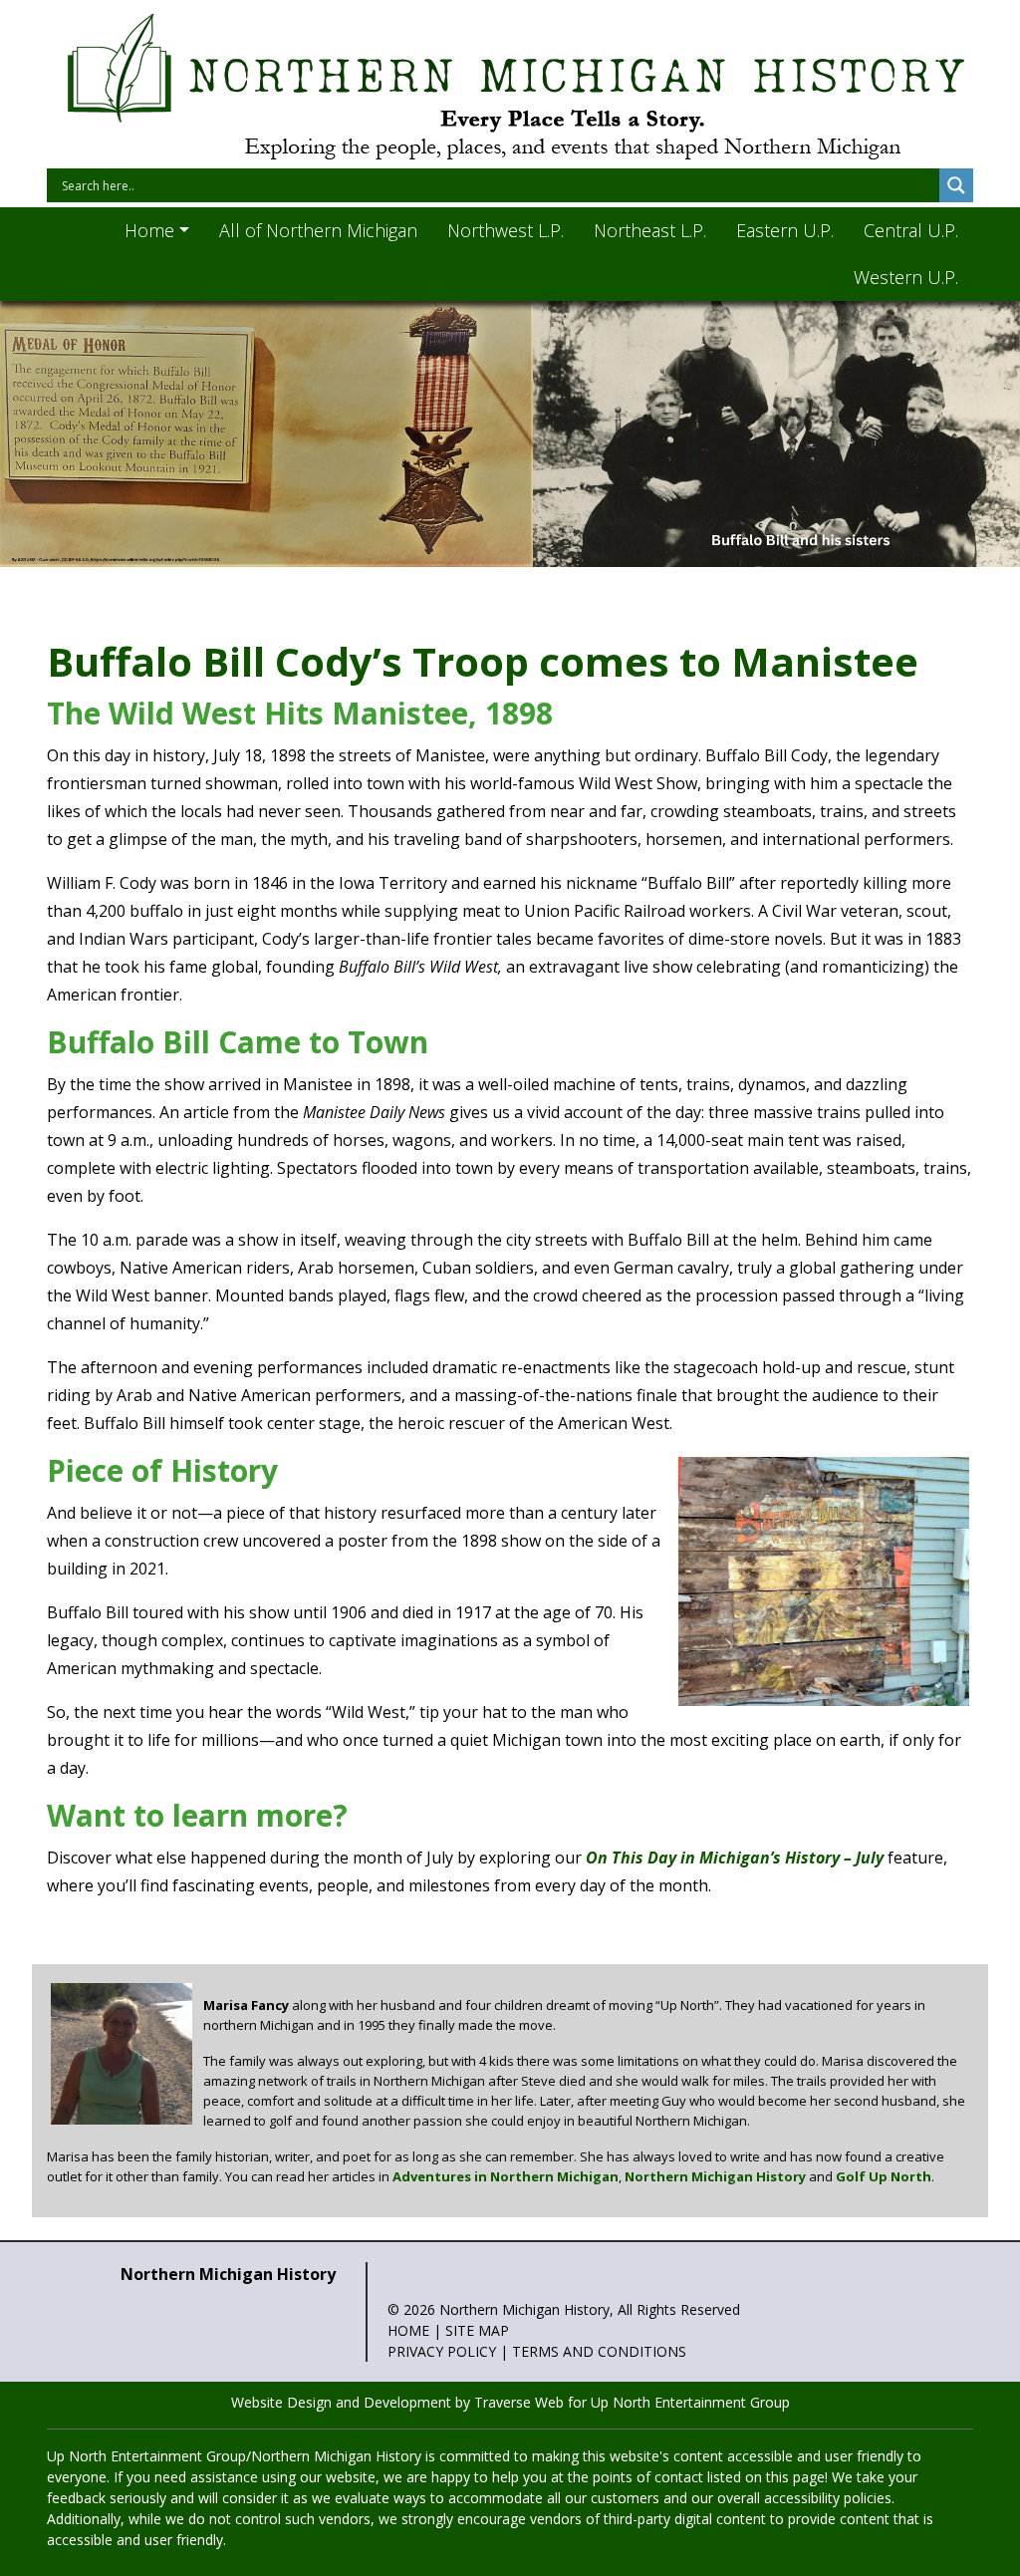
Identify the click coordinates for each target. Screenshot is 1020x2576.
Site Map (477, 2330)
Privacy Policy (442, 2351)
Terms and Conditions (599, 2351)
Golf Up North (884, 2176)
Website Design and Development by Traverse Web (397, 2402)
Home (408, 2330)
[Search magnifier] (956, 185)
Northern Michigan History (715, 2176)
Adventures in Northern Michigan (506, 2176)
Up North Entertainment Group (690, 2402)
